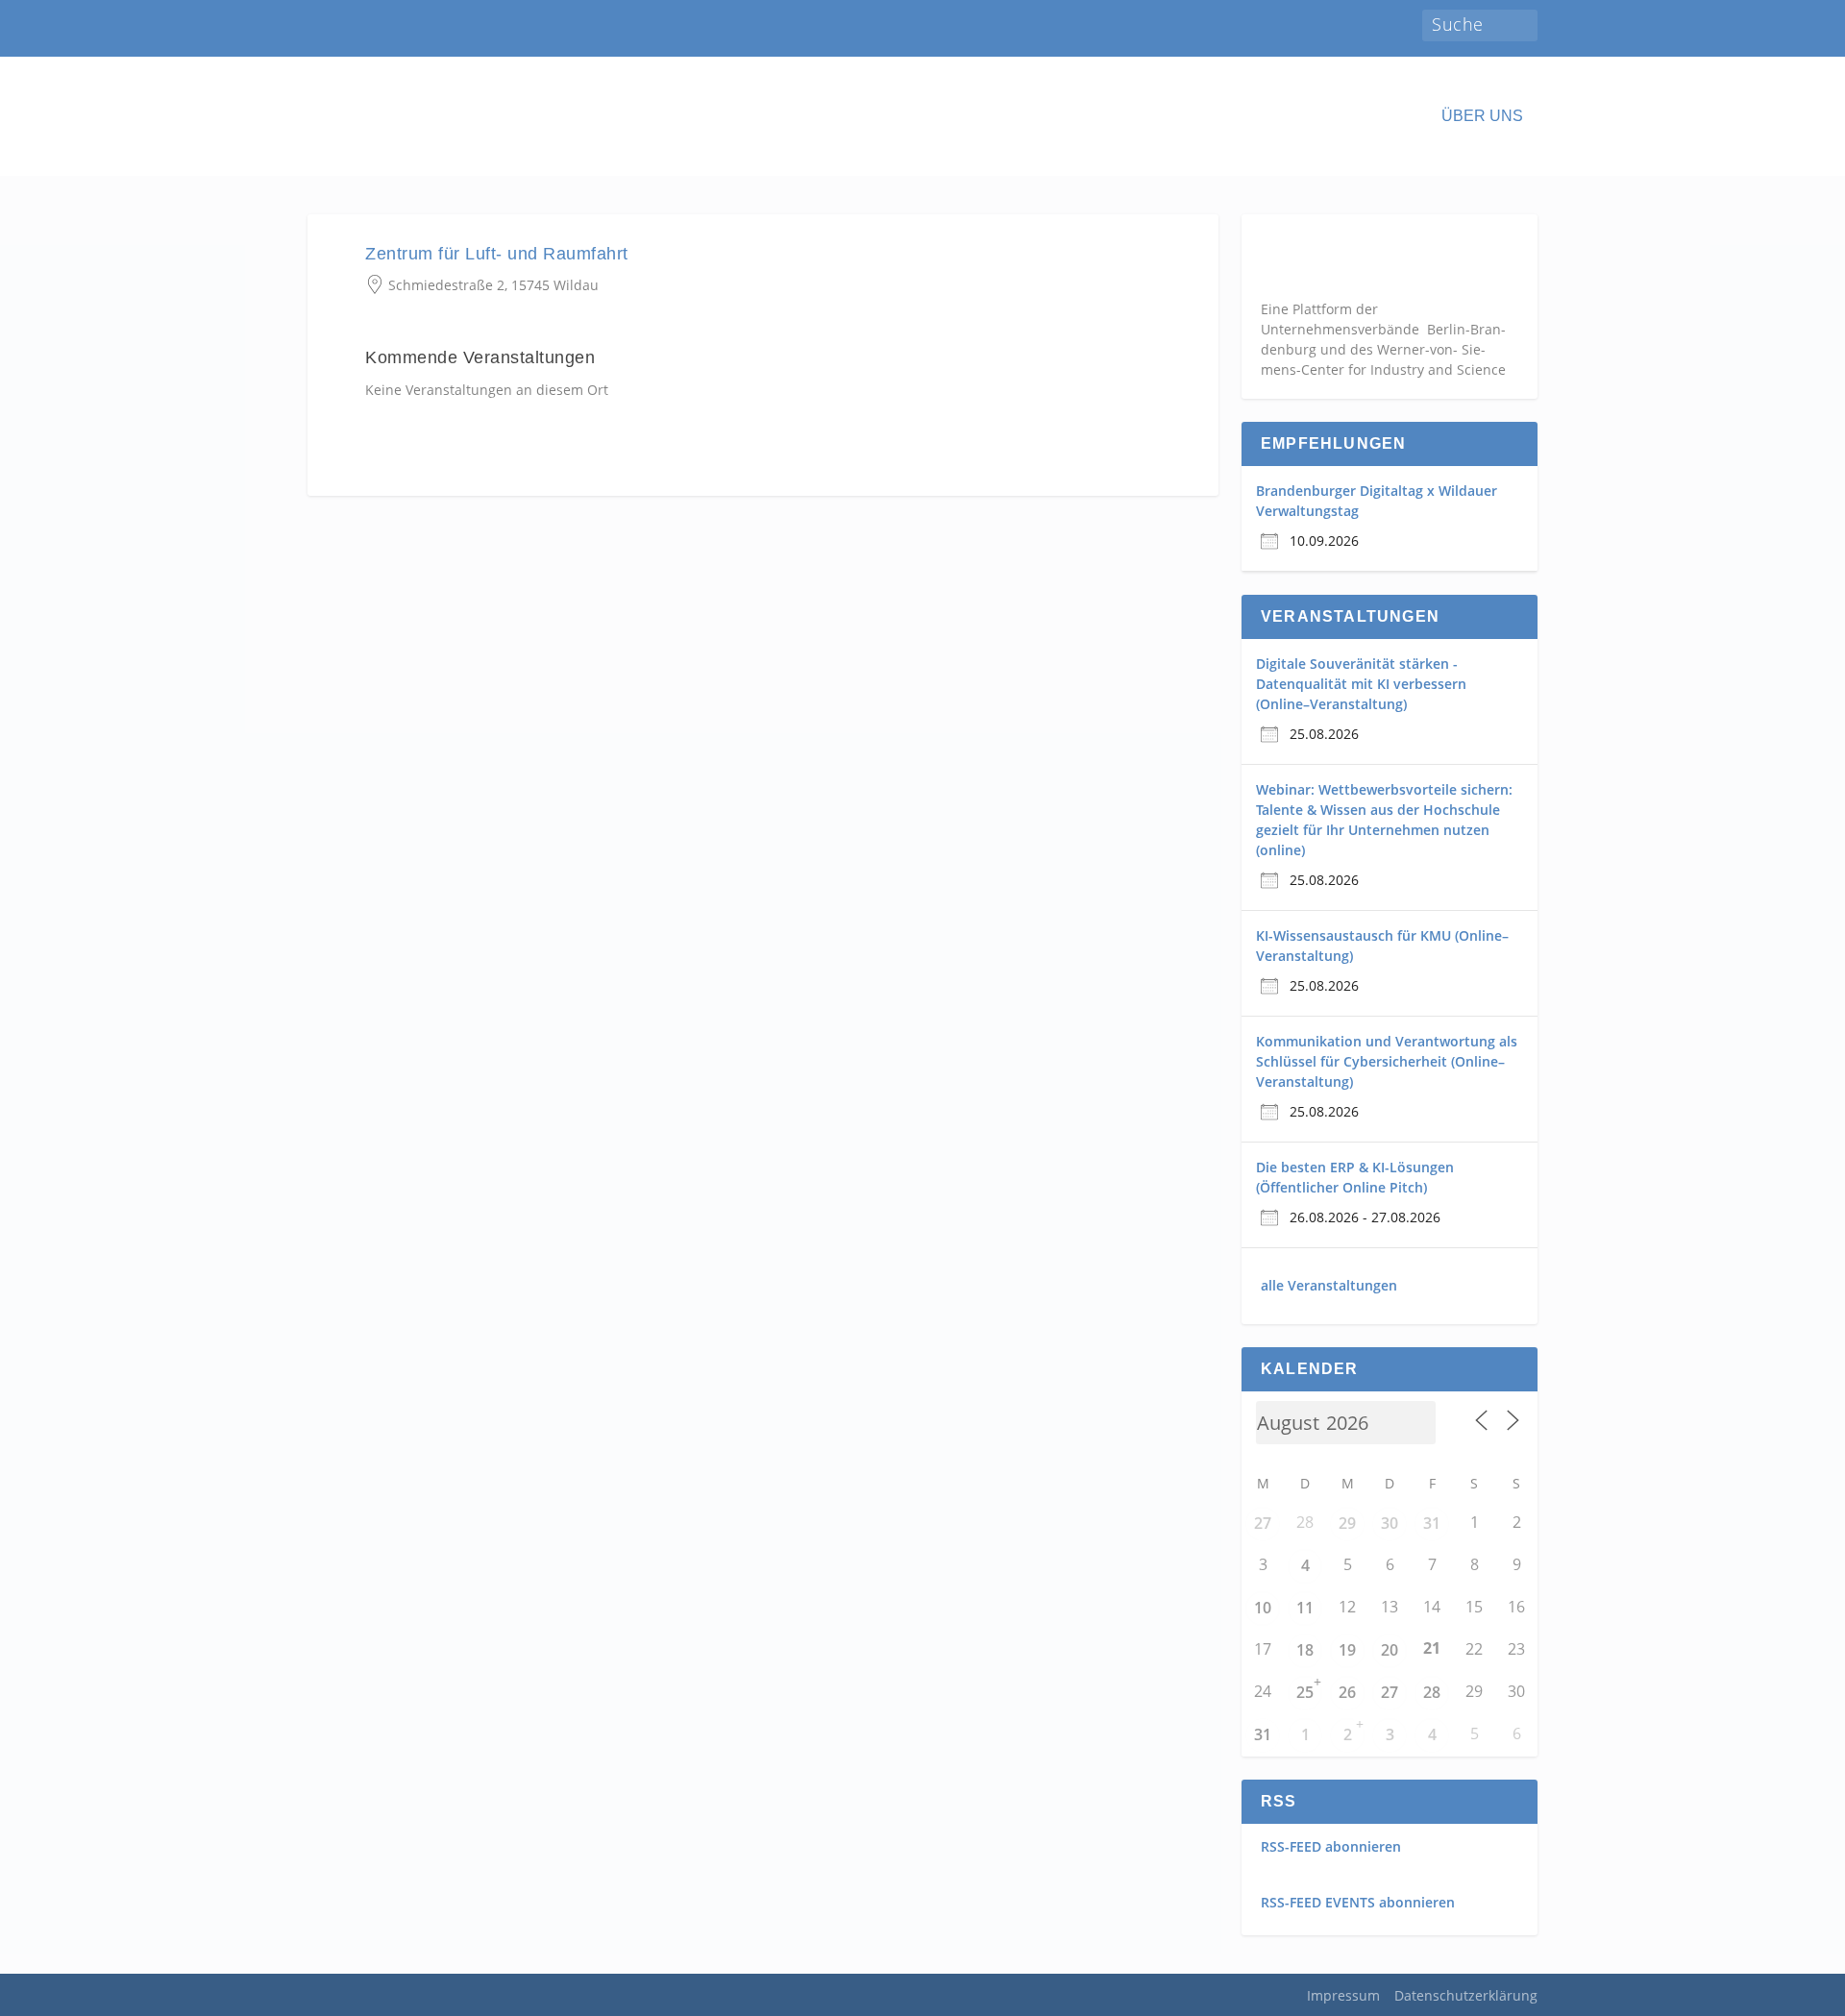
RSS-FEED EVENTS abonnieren (1358, 1902)
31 (1432, 1523)
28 (1432, 1692)
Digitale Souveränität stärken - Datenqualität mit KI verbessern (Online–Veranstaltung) (1361, 684)
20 (1390, 1650)
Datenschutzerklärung (1466, 1995)
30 (1390, 1523)
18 (1305, 1650)
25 (1305, 1692)
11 (1305, 1608)
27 (1263, 1523)
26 (1347, 1692)
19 (1347, 1650)
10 (1263, 1608)
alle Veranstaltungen (1329, 1285)
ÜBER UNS (1482, 116)
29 (1347, 1523)
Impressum (1343, 1995)
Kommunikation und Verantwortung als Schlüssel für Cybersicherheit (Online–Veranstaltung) (1387, 1061)
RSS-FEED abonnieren (1331, 1846)
